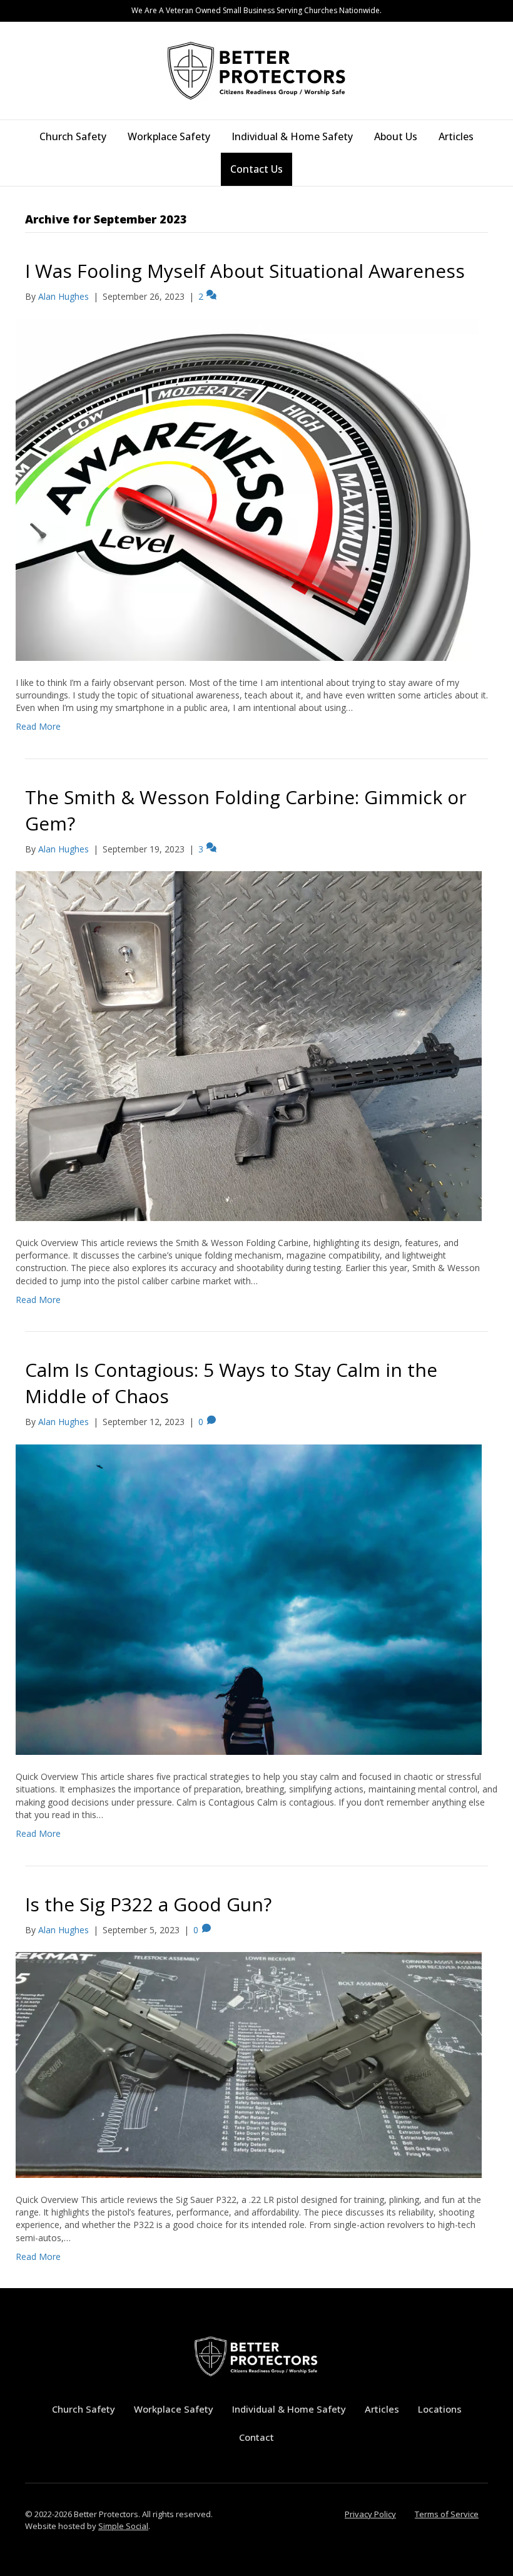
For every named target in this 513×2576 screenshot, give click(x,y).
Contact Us (256, 169)
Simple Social (123, 2526)
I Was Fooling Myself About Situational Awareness (245, 271)
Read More (38, 726)
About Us (396, 136)
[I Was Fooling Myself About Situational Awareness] (249, 488)
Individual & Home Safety (292, 136)
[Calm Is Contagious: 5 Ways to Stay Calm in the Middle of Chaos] (249, 1599)
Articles (456, 136)
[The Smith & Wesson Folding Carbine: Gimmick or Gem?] (249, 1045)
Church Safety (73, 136)
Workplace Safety (169, 136)
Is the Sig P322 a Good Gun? (148, 1904)
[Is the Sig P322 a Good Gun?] (249, 2064)
